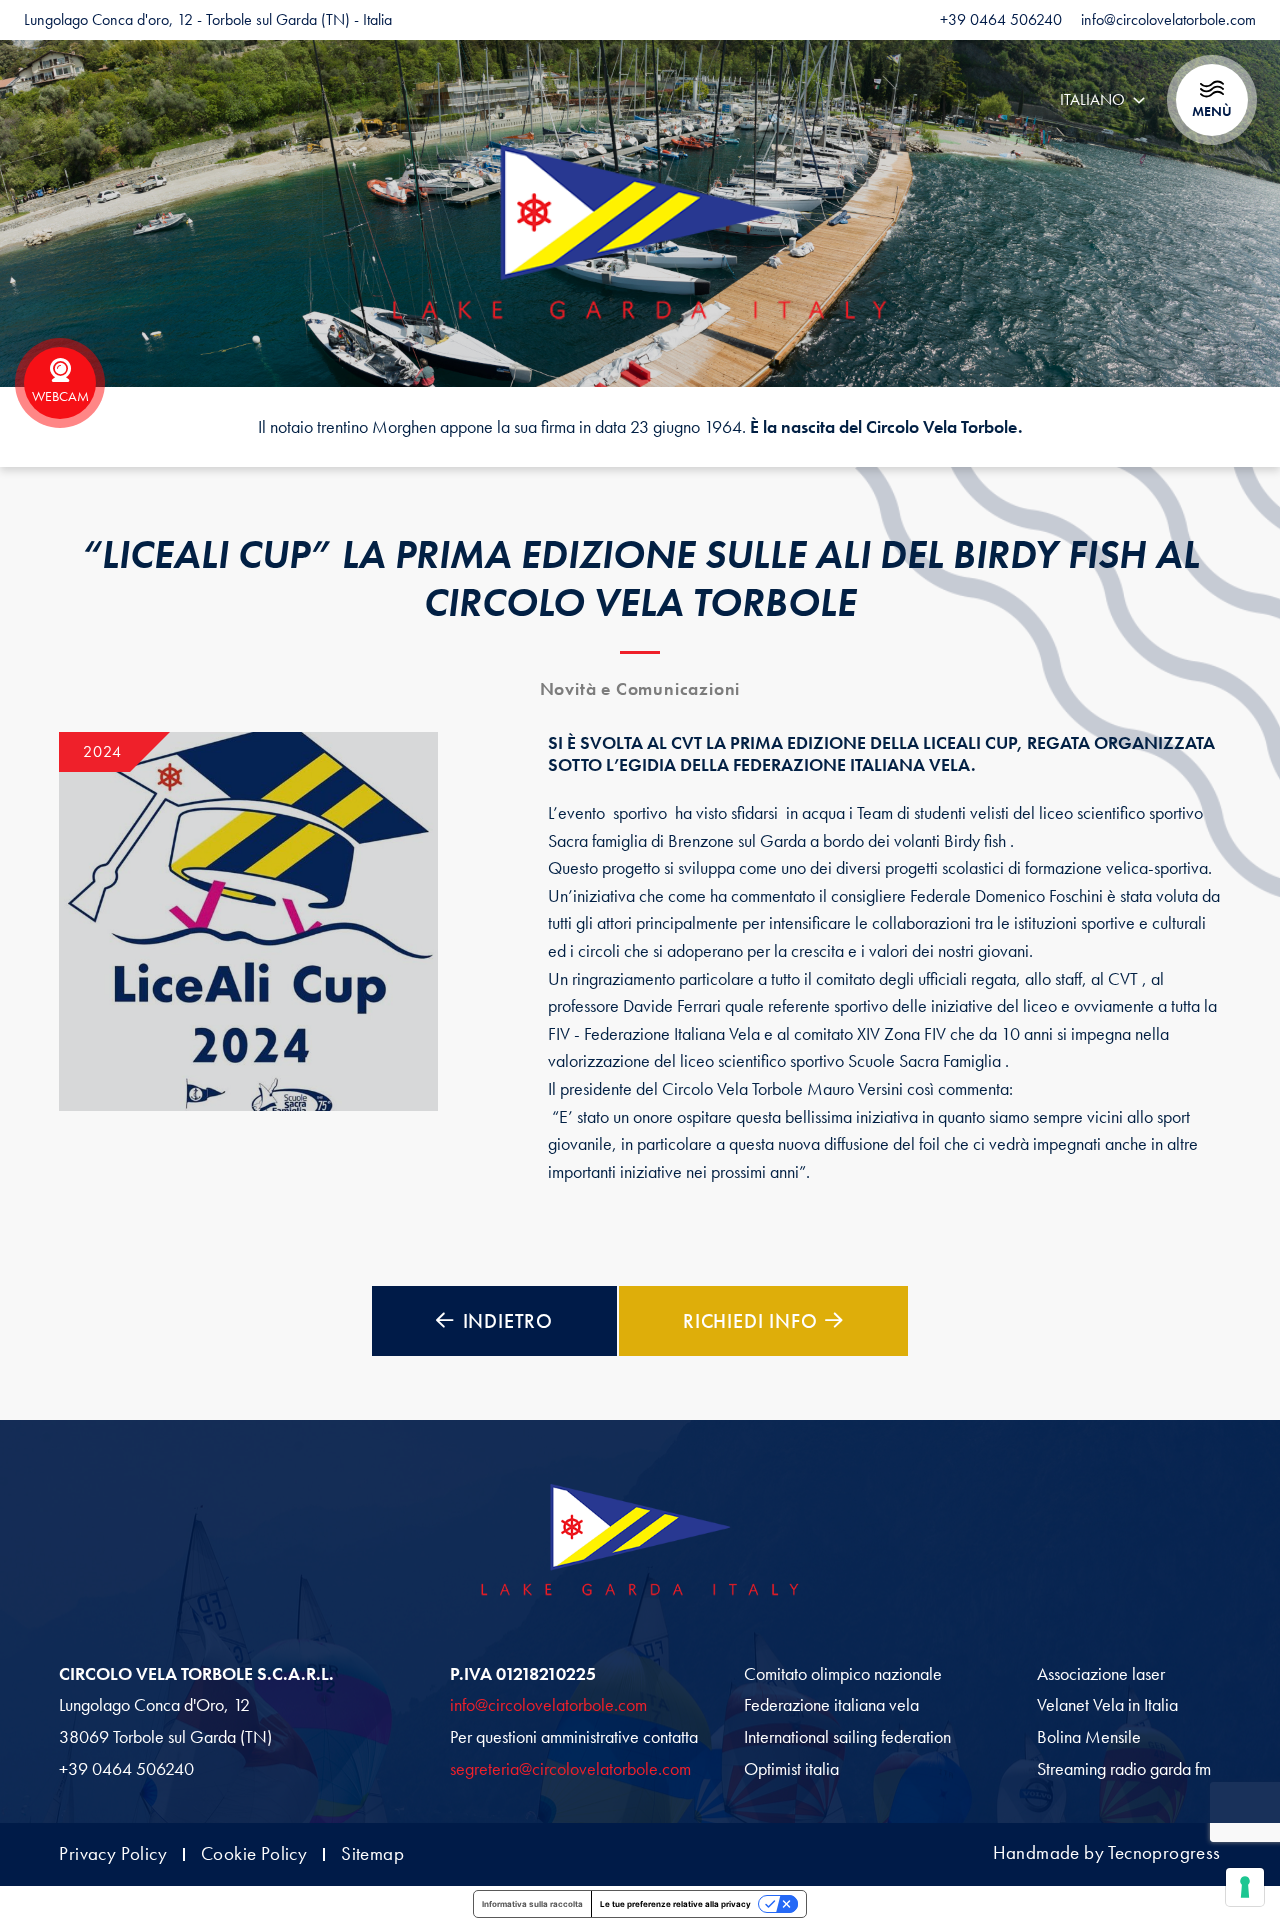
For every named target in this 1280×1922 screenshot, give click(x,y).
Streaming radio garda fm (1124, 1769)
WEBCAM (60, 396)
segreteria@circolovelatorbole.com (570, 1769)
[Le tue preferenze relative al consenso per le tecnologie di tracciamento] (1245, 1887)
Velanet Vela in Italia (1107, 1705)
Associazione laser (1101, 1674)
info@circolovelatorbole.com (548, 1705)
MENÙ (1212, 111)
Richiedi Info (750, 1321)
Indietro (508, 1321)
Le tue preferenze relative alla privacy (675, 1904)
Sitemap (372, 1854)
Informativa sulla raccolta (532, 1904)
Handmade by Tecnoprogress (1107, 1853)
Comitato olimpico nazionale (843, 1674)
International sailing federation (847, 1737)
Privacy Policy (113, 1854)
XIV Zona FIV (901, 1034)
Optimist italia (791, 1769)
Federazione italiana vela (831, 1705)
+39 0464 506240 (126, 1769)
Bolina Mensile (1089, 1737)
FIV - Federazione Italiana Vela (654, 1034)
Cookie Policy (254, 1854)
